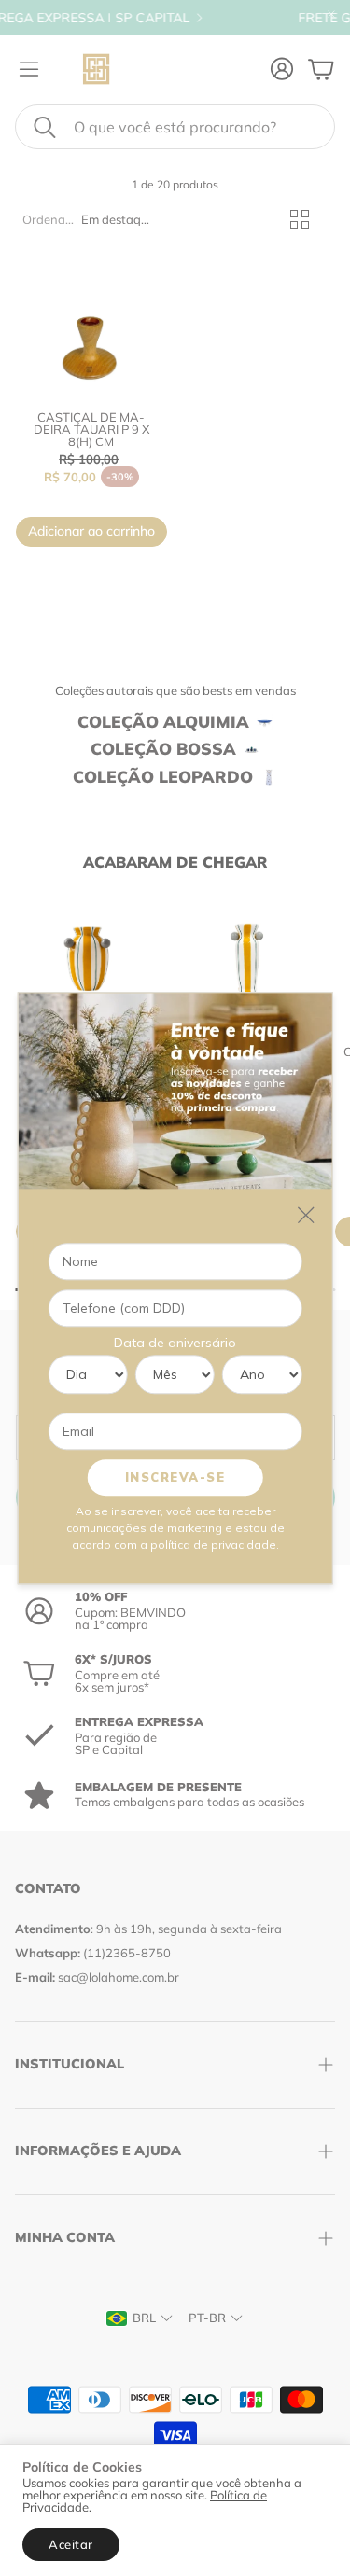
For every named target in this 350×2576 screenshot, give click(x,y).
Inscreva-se (175, 1477)
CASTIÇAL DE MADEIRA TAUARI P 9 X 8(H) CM (91, 429)
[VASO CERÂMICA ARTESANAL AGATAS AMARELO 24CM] (247, 959)
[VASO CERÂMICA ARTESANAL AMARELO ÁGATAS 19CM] (87, 959)
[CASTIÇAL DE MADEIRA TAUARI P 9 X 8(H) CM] (91, 320)
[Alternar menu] (29, 69)
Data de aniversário (175, 1343)
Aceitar (71, 2544)
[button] (175, 127)
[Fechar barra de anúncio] (331, 14)
